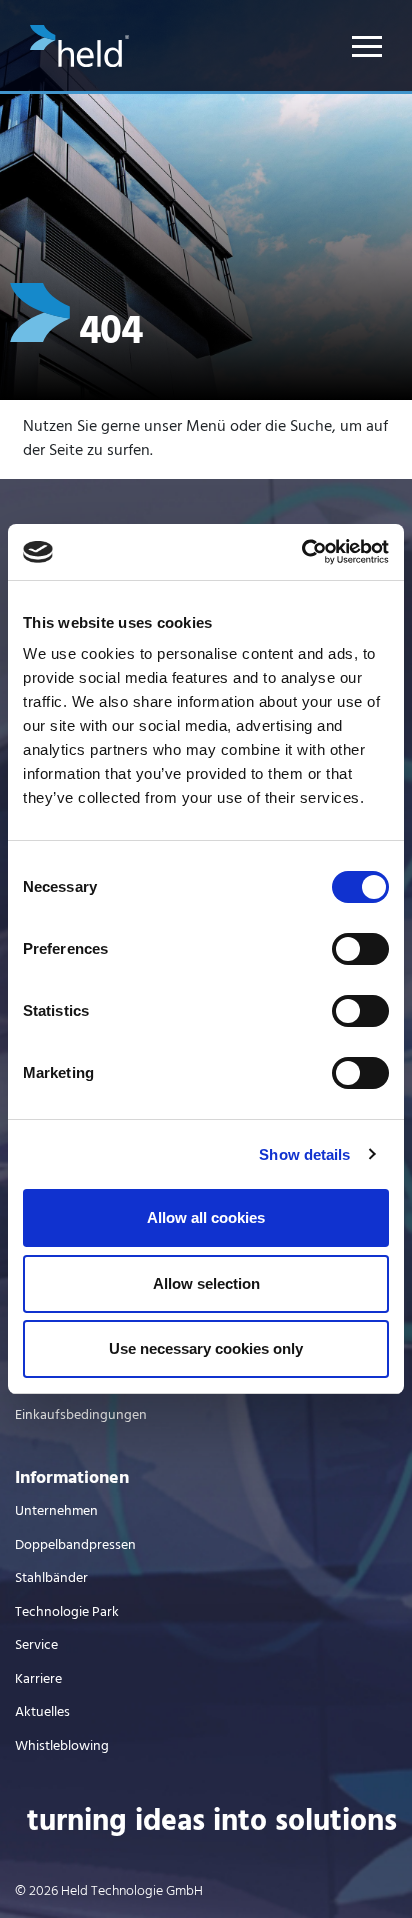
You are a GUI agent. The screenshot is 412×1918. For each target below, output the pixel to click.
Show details (304, 1154)
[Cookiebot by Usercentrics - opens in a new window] (301, 552)
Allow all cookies (206, 1217)
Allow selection (206, 1283)
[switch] (360, 949)
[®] (80, 63)
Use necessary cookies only (206, 1348)
